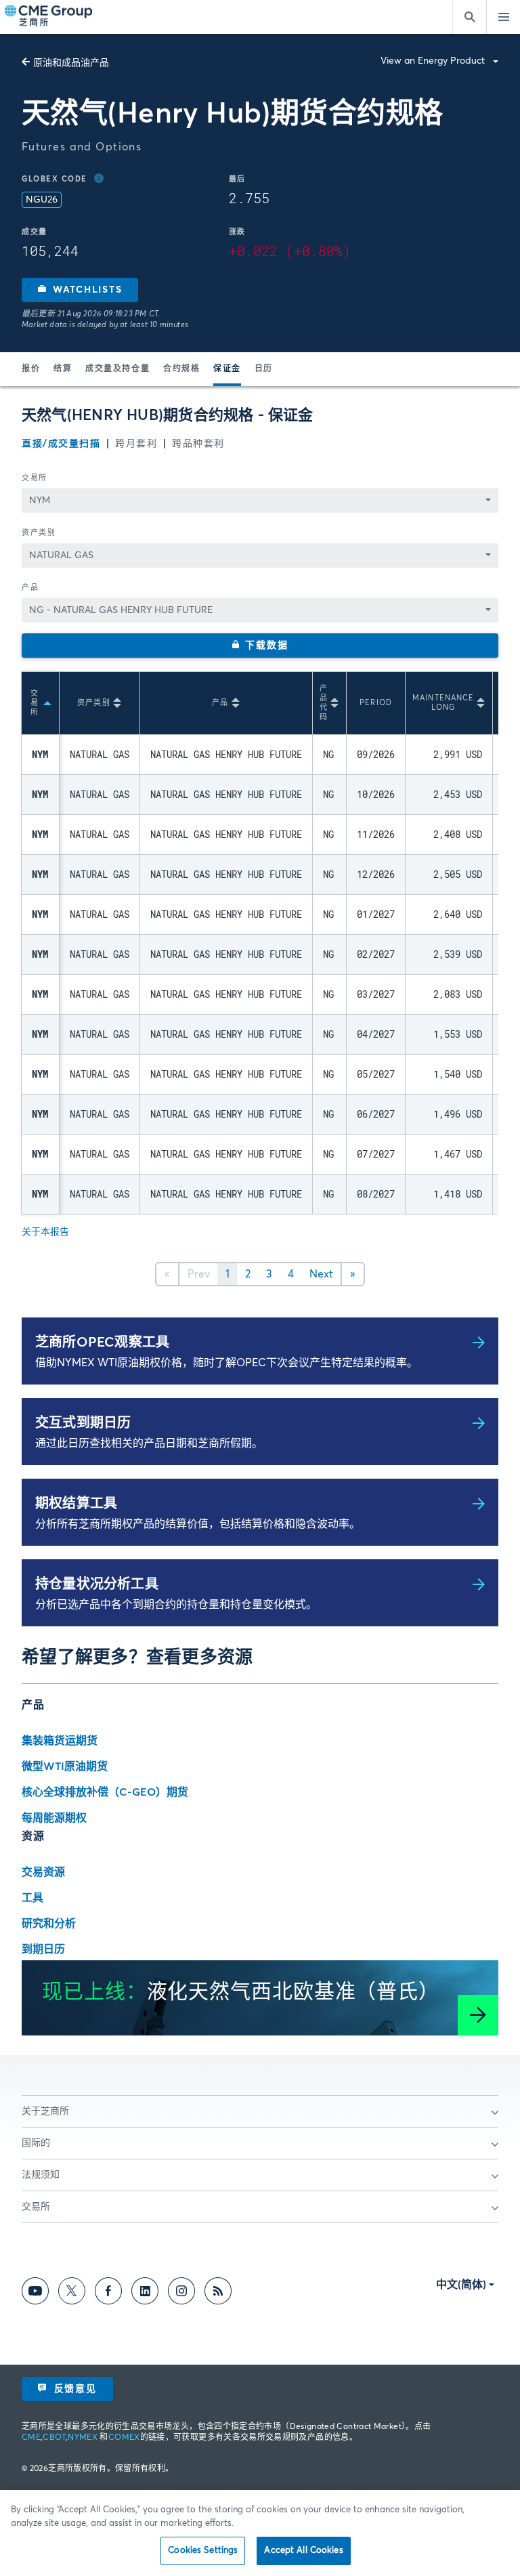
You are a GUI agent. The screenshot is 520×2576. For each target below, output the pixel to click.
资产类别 (39, 533)
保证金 (227, 369)
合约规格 (181, 369)
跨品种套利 (198, 444)
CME (31, 2438)
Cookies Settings (203, 2551)
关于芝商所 (45, 2111)
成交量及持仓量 (117, 369)
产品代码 (324, 703)
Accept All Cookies (303, 2551)
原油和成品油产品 (71, 63)
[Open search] (469, 17)
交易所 (35, 478)
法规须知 (41, 2175)
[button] (80, 290)
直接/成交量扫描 (61, 444)
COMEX (124, 2438)
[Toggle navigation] (503, 17)
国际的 (36, 2143)
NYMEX (83, 2438)
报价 (31, 369)
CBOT (54, 2438)
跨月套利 (136, 444)
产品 (30, 588)
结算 (63, 369)
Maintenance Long (443, 703)
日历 (264, 369)
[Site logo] (49, 17)
